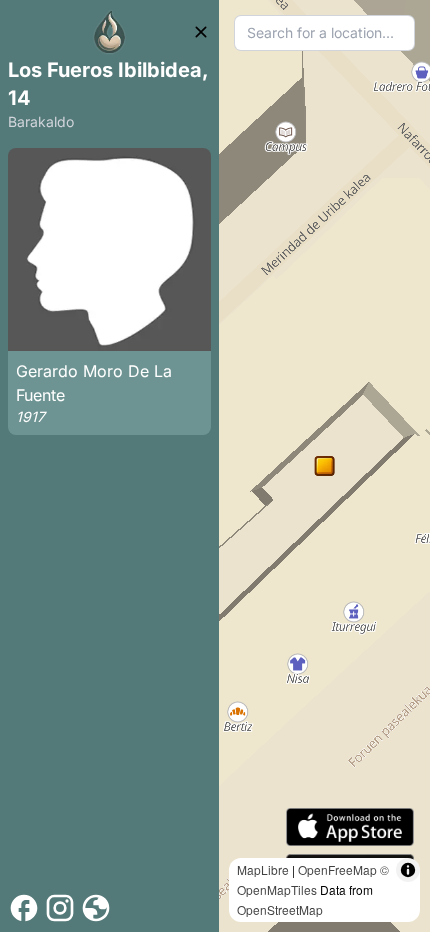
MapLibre (263, 869)
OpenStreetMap (280, 909)
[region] (324, 466)
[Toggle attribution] (408, 870)
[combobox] (324, 33)
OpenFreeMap (337, 869)
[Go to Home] (110, 32)
